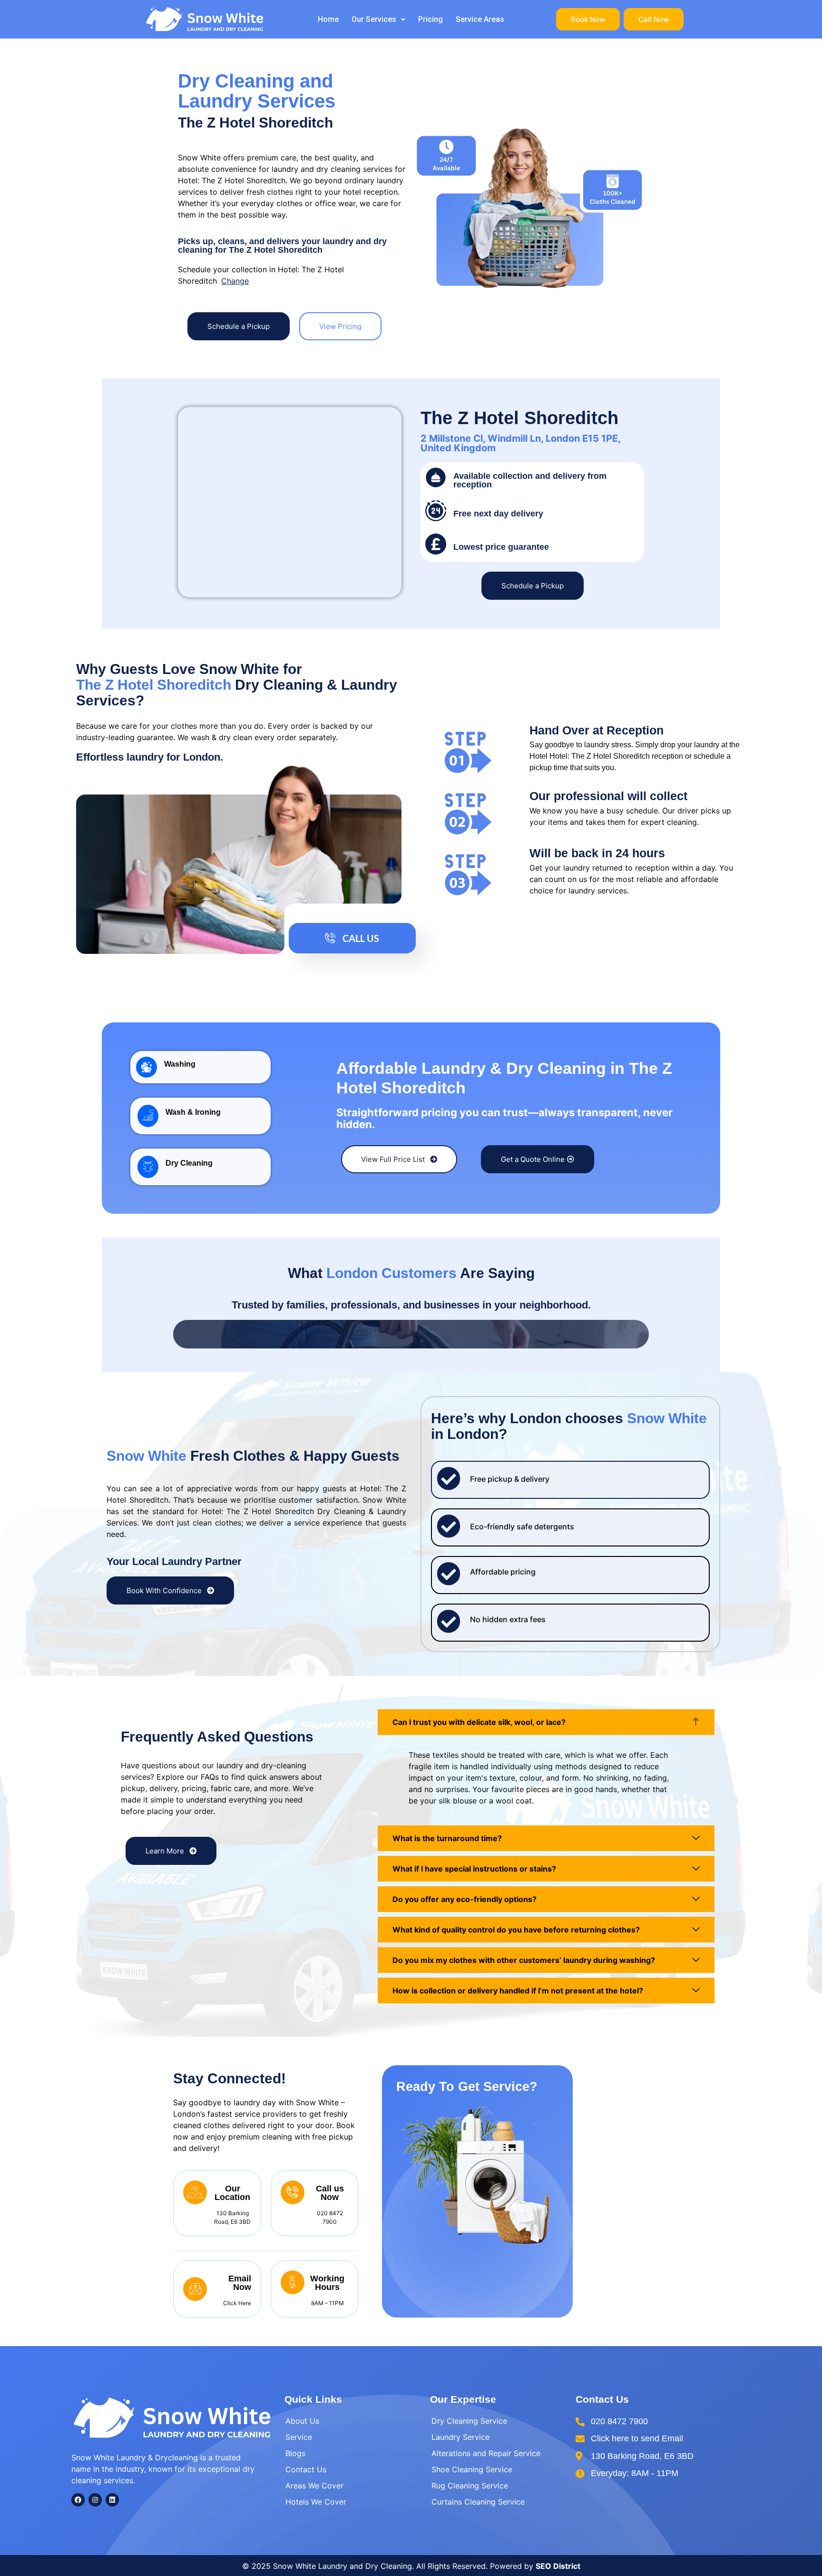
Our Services (374, 19)
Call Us (361, 938)
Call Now (654, 19)
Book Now (588, 19)
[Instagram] (95, 2500)
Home (328, 19)
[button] (378, 20)
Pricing (431, 19)
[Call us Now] (293, 2192)
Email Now (240, 2283)
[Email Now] (195, 2289)
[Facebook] (78, 2500)
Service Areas (480, 19)
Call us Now (330, 2193)
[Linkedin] (112, 2500)
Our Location (232, 2193)
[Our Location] (195, 2192)
